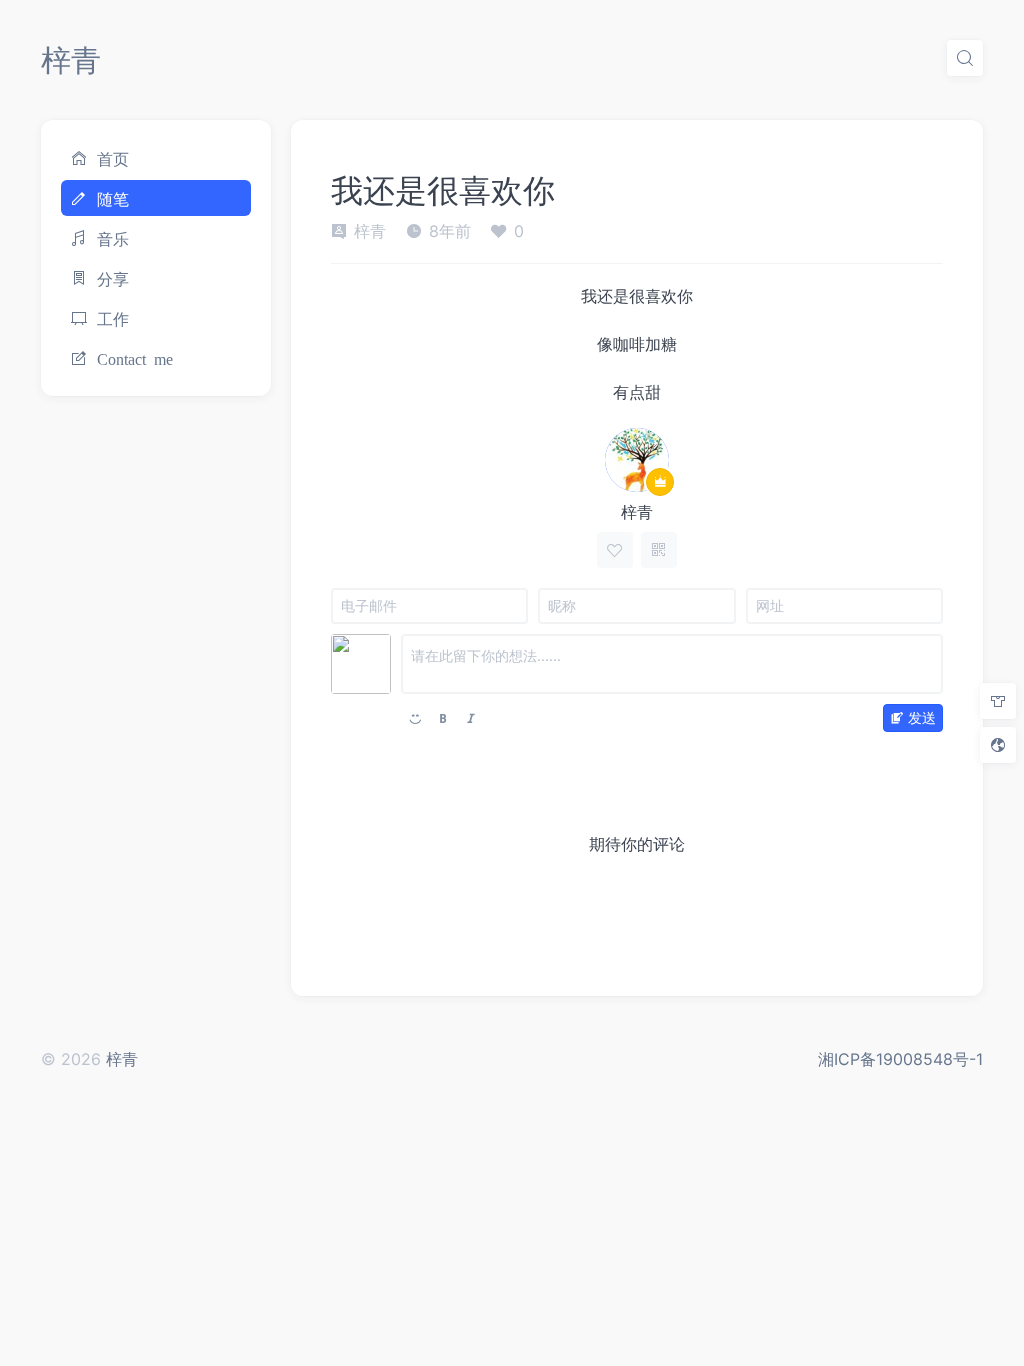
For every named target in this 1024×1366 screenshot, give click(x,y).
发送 (922, 717)
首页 (113, 158)
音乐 (113, 238)
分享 (113, 278)
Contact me (135, 358)
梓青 (71, 60)
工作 (113, 318)
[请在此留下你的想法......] (672, 664)
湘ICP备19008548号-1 (900, 1059)
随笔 (113, 198)
